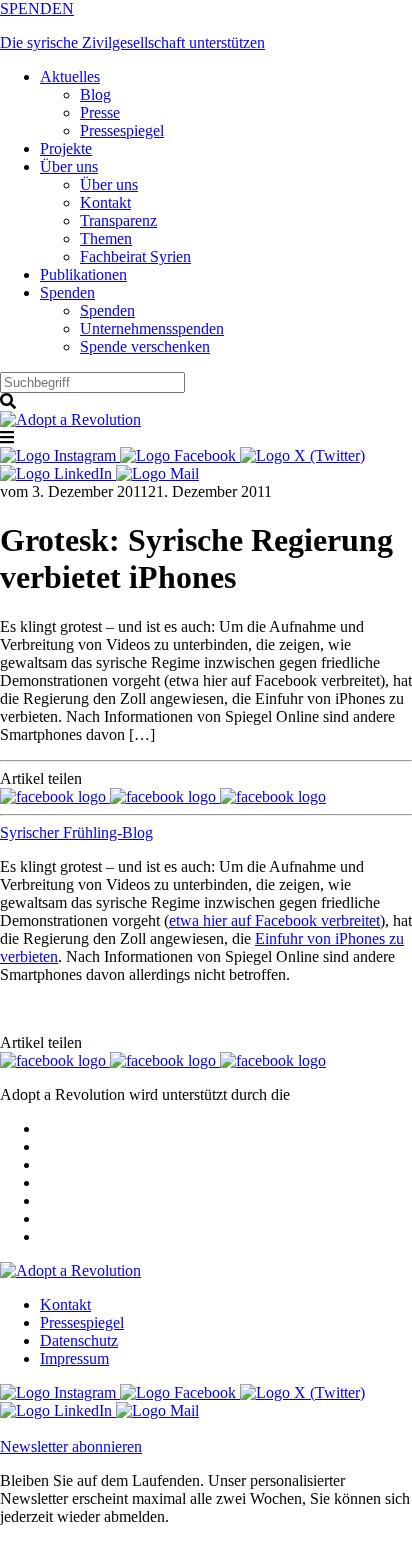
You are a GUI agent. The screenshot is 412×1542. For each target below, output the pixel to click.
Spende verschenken (145, 346)
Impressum (74, 1358)
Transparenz (118, 220)
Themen (106, 238)
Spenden (67, 292)
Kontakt (105, 202)
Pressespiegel (122, 130)
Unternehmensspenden (152, 328)
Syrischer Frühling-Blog (76, 832)
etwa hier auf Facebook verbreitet (274, 920)
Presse (100, 112)
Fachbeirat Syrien (135, 256)
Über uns (69, 166)
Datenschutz (79, 1340)
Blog (95, 94)
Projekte (66, 148)
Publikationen (83, 274)
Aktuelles (70, 76)
